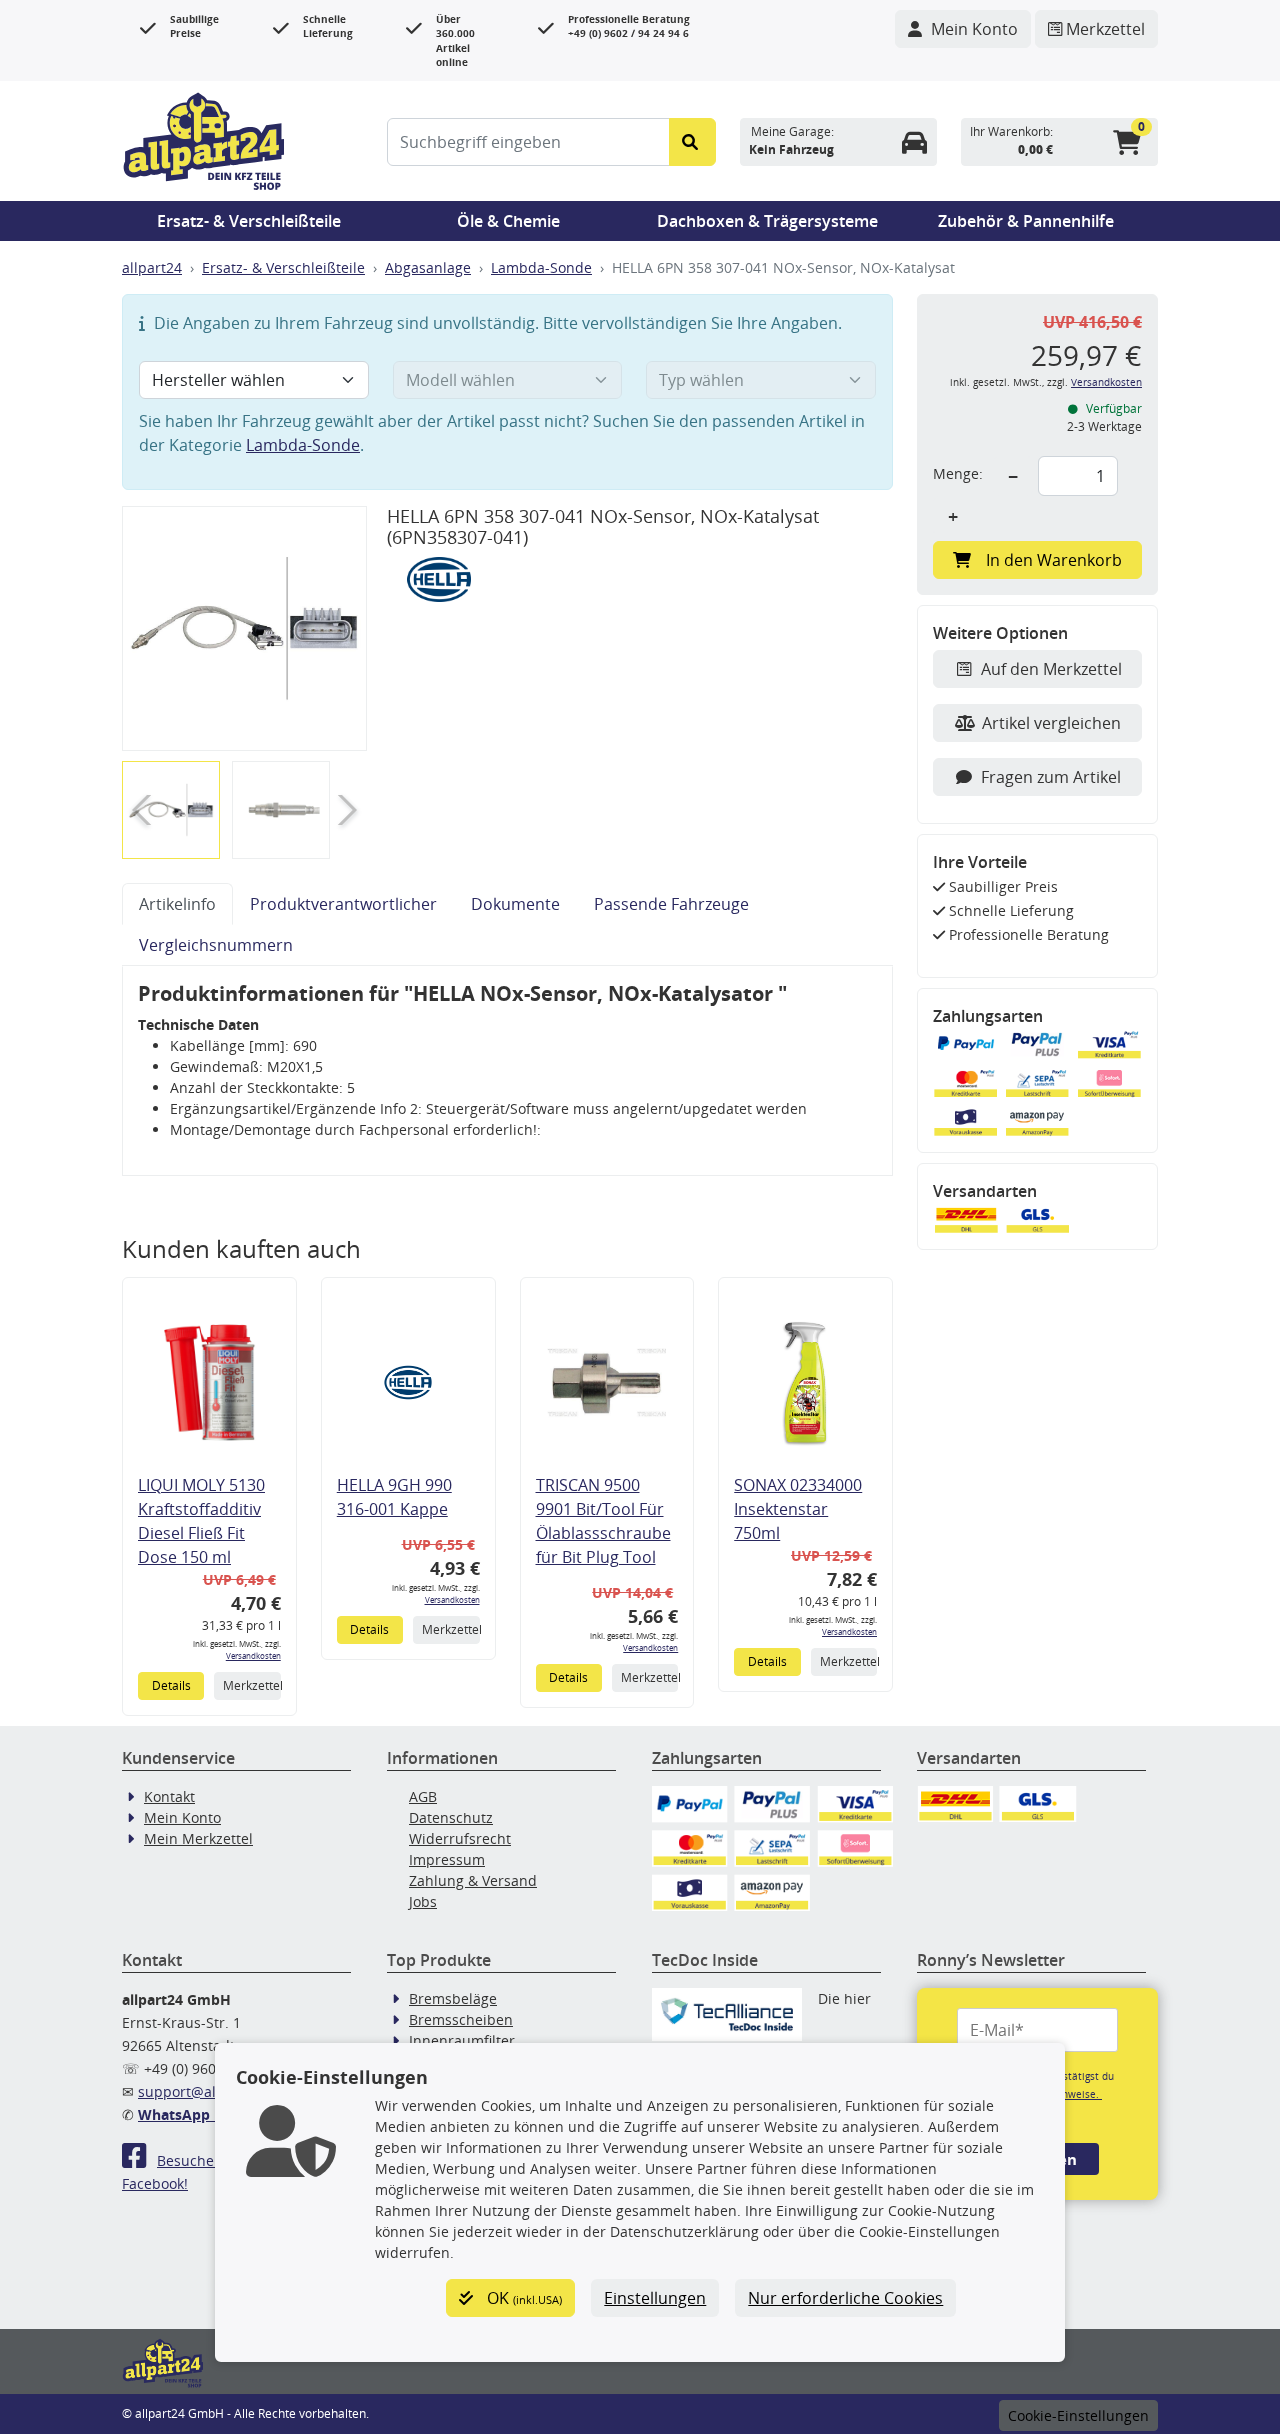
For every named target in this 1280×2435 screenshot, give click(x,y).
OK (522, 2298)
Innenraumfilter (462, 2040)
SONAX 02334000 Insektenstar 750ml (798, 1509)
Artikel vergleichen (1051, 723)
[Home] (204, 139)
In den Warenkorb (1054, 560)
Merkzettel (251, 1685)
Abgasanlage (428, 267)
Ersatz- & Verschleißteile (249, 221)
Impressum (447, 1859)
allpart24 (152, 267)
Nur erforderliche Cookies (845, 2298)
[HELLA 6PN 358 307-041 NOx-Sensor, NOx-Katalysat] (244, 628)
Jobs (423, 1901)
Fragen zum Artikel (1051, 777)
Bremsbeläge (453, 1998)
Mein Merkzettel (198, 1838)
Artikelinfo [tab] (177, 904)
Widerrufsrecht (460, 1838)
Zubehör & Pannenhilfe (1026, 221)
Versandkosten (253, 1655)
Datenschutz (451, 1817)
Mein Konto (182, 1817)
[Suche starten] (692, 142)
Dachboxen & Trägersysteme (767, 221)
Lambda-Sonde (541, 267)
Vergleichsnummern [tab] (216, 945)
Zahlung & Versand (473, 1880)
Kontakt (169, 1796)
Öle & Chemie (508, 221)
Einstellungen (655, 2298)
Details (171, 1685)
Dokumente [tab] (515, 904)
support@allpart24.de (211, 2091)
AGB (423, 1796)
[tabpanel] (507, 1071)
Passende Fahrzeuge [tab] (671, 904)
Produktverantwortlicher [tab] (343, 904)
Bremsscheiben (461, 2019)
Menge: (958, 473)
